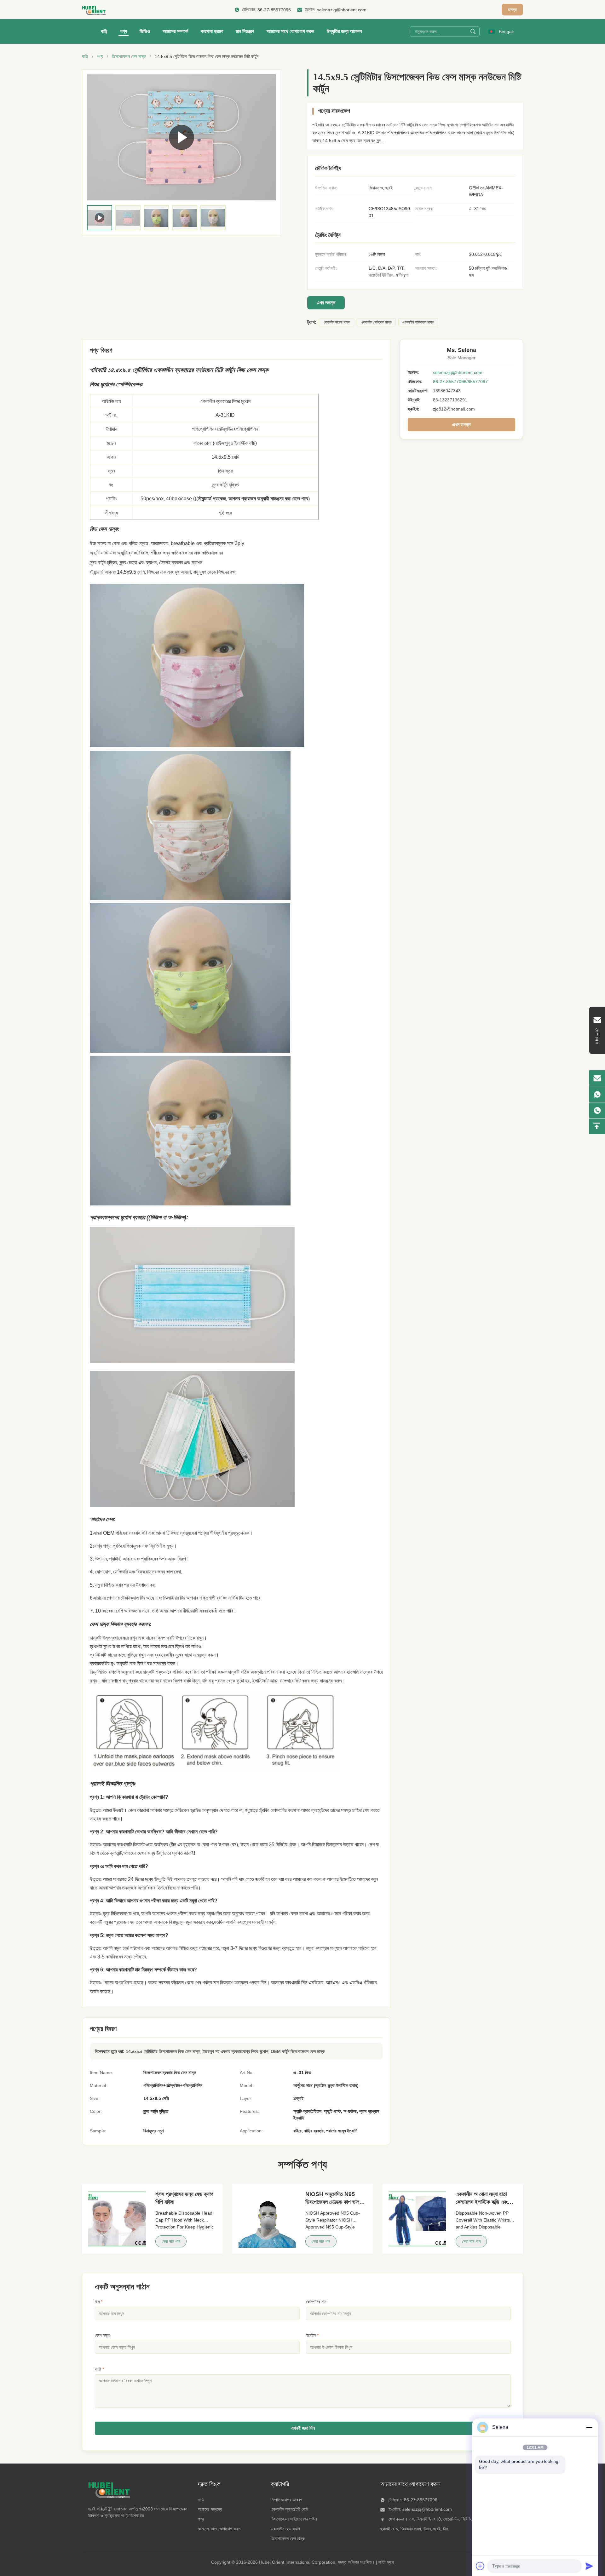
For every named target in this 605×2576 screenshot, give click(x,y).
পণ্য (124, 31)
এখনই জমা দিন (303, 2428)
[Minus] (589, 2427)
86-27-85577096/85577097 (460, 382)
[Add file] (480, 2566)
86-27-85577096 (274, 10)
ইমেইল (312, 2335)
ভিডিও (145, 31)
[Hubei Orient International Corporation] (94, 10)
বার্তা (99, 2369)
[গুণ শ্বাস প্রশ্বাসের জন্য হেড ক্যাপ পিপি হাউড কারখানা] (117, 2219)
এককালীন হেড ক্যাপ (285, 2529)
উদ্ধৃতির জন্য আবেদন (344, 31)
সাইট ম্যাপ (386, 2562)
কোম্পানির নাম (316, 2302)
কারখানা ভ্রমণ (212, 31)
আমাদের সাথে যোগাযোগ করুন (290, 31)
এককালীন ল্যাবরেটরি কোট (289, 2509)
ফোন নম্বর (103, 2335)
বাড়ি (104, 31)
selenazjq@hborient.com (342, 10)
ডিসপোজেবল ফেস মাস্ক (129, 56)
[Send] (589, 2566)
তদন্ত (512, 9)
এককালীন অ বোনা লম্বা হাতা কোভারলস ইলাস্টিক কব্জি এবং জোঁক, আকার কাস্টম (482, 2202)
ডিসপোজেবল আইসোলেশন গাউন (294, 2519)
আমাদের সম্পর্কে (175, 31)
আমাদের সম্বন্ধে (210, 2509)
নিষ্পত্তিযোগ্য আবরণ (286, 2500)
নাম (99, 2302)
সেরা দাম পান (171, 2241)
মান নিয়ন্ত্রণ (245, 31)
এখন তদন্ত (326, 303)
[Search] (473, 32)
